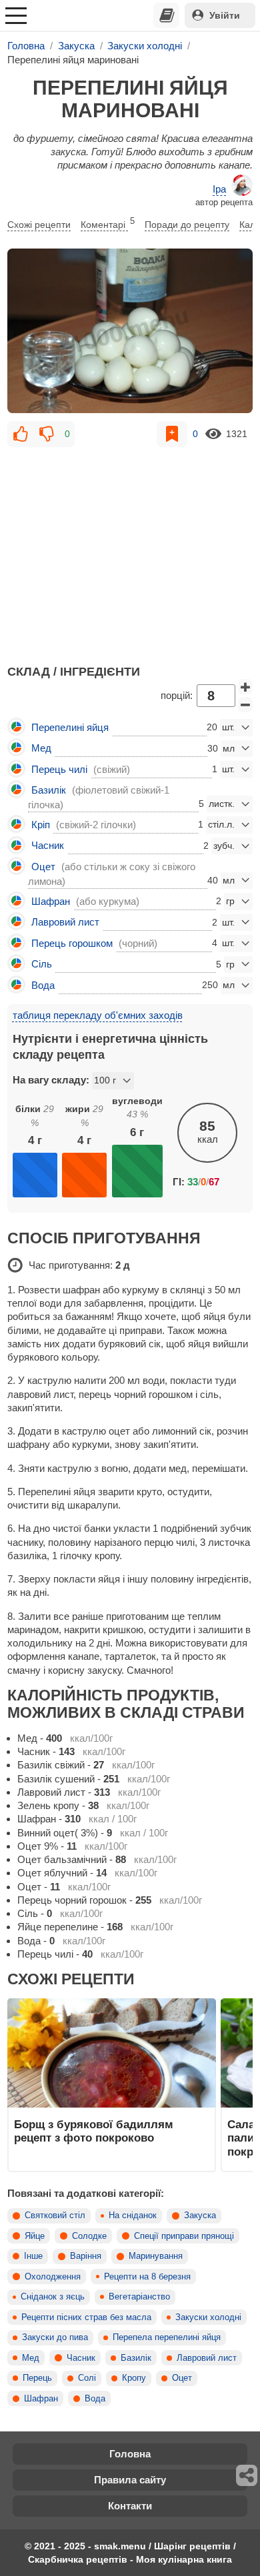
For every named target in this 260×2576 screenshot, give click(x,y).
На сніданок (133, 2216)
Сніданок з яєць (53, 2297)
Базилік (136, 2358)
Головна (130, 2454)
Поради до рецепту (187, 225)
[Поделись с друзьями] (247, 2475)
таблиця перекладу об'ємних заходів (98, 1015)
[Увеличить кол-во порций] (245, 687)
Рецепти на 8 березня (147, 2277)
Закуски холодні (208, 2317)
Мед (31, 2358)
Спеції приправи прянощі (184, 2236)
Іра (219, 189)
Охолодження (53, 2277)
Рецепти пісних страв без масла (86, 2317)
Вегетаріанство (139, 2297)
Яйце (35, 2236)
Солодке (89, 2236)
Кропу (134, 2378)
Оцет (182, 2378)
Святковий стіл (55, 2216)
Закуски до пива (55, 2337)
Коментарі (108, 223)
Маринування (156, 2256)
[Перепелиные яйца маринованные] (130, 330)
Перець (37, 2378)
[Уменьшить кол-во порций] (245, 705)
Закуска (200, 2216)
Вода (95, 2399)
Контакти (130, 2506)
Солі (87, 2378)
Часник (81, 2358)
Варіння (86, 2256)
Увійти (225, 15)
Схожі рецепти (39, 225)
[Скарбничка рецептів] (167, 15)
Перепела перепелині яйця (167, 2337)
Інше (33, 2256)
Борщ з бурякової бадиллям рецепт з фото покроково (94, 2131)
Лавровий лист (207, 2358)
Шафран (41, 2399)
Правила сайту (130, 2480)
